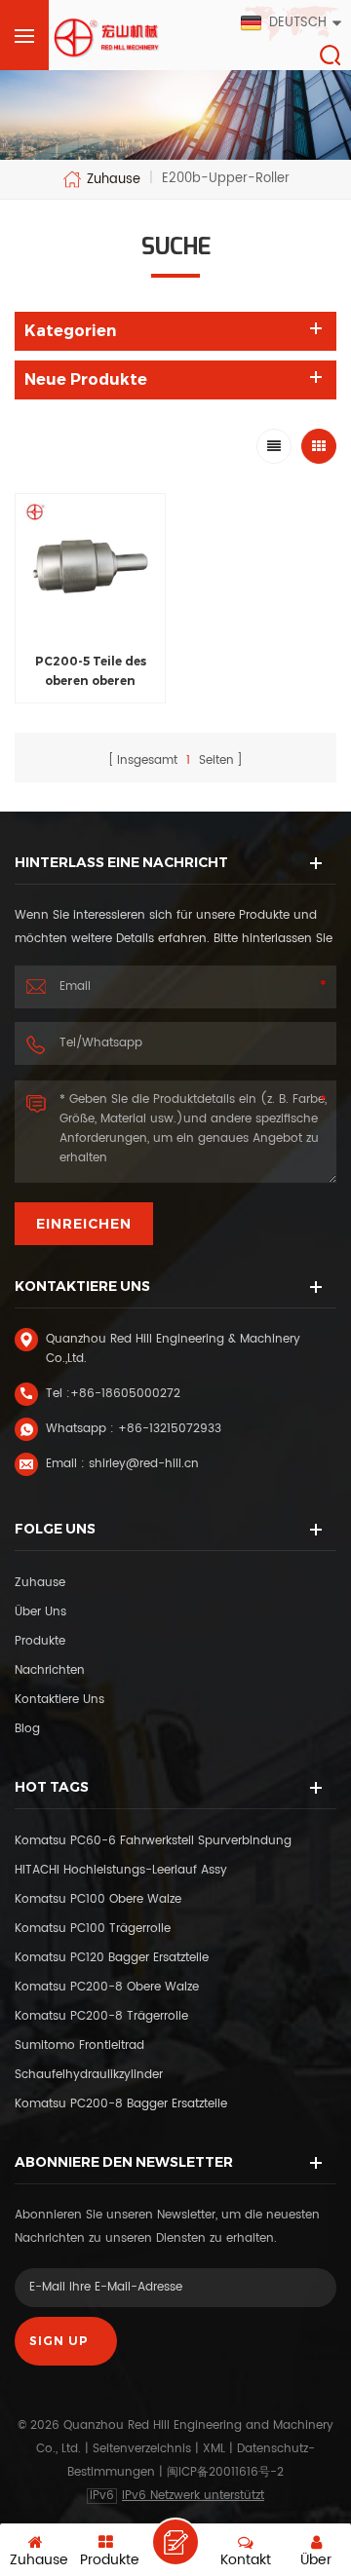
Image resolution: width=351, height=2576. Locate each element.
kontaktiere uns (59, 1700)
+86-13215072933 (170, 1429)
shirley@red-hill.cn (144, 1464)
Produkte (40, 1641)
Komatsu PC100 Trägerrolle (93, 1929)
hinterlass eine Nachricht (175, 2542)
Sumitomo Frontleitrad (79, 2046)
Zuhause (114, 179)
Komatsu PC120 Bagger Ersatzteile (112, 1958)
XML (214, 2449)
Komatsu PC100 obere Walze (98, 1899)
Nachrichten (50, 1670)
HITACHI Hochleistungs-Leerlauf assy (121, 1870)
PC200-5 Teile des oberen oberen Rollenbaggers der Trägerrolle (90, 672)
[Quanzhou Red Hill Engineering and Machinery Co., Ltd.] (107, 38)
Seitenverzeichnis (142, 2449)
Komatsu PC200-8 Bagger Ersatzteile (121, 2104)
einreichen (84, 1224)
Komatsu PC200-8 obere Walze (107, 1987)
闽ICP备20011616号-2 (225, 2472)
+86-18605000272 (125, 1394)
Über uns (40, 1612)
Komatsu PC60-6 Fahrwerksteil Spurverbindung (153, 1841)
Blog (27, 1729)
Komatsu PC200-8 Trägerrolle (101, 2016)
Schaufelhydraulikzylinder (89, 2075)
